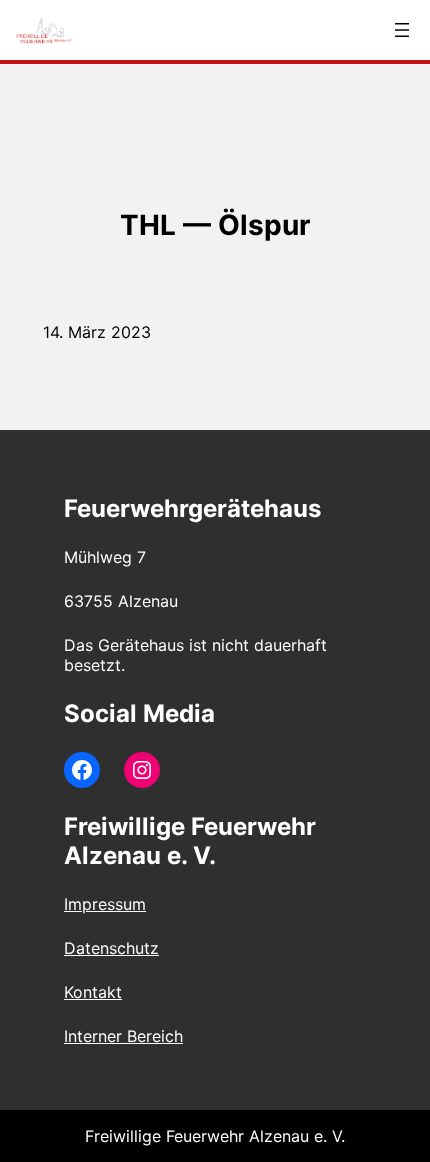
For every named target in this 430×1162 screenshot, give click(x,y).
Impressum (105, 904)
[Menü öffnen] (402, 30)
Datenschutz (111, 948)
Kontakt (93, 992)
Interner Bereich (123, 1036)
